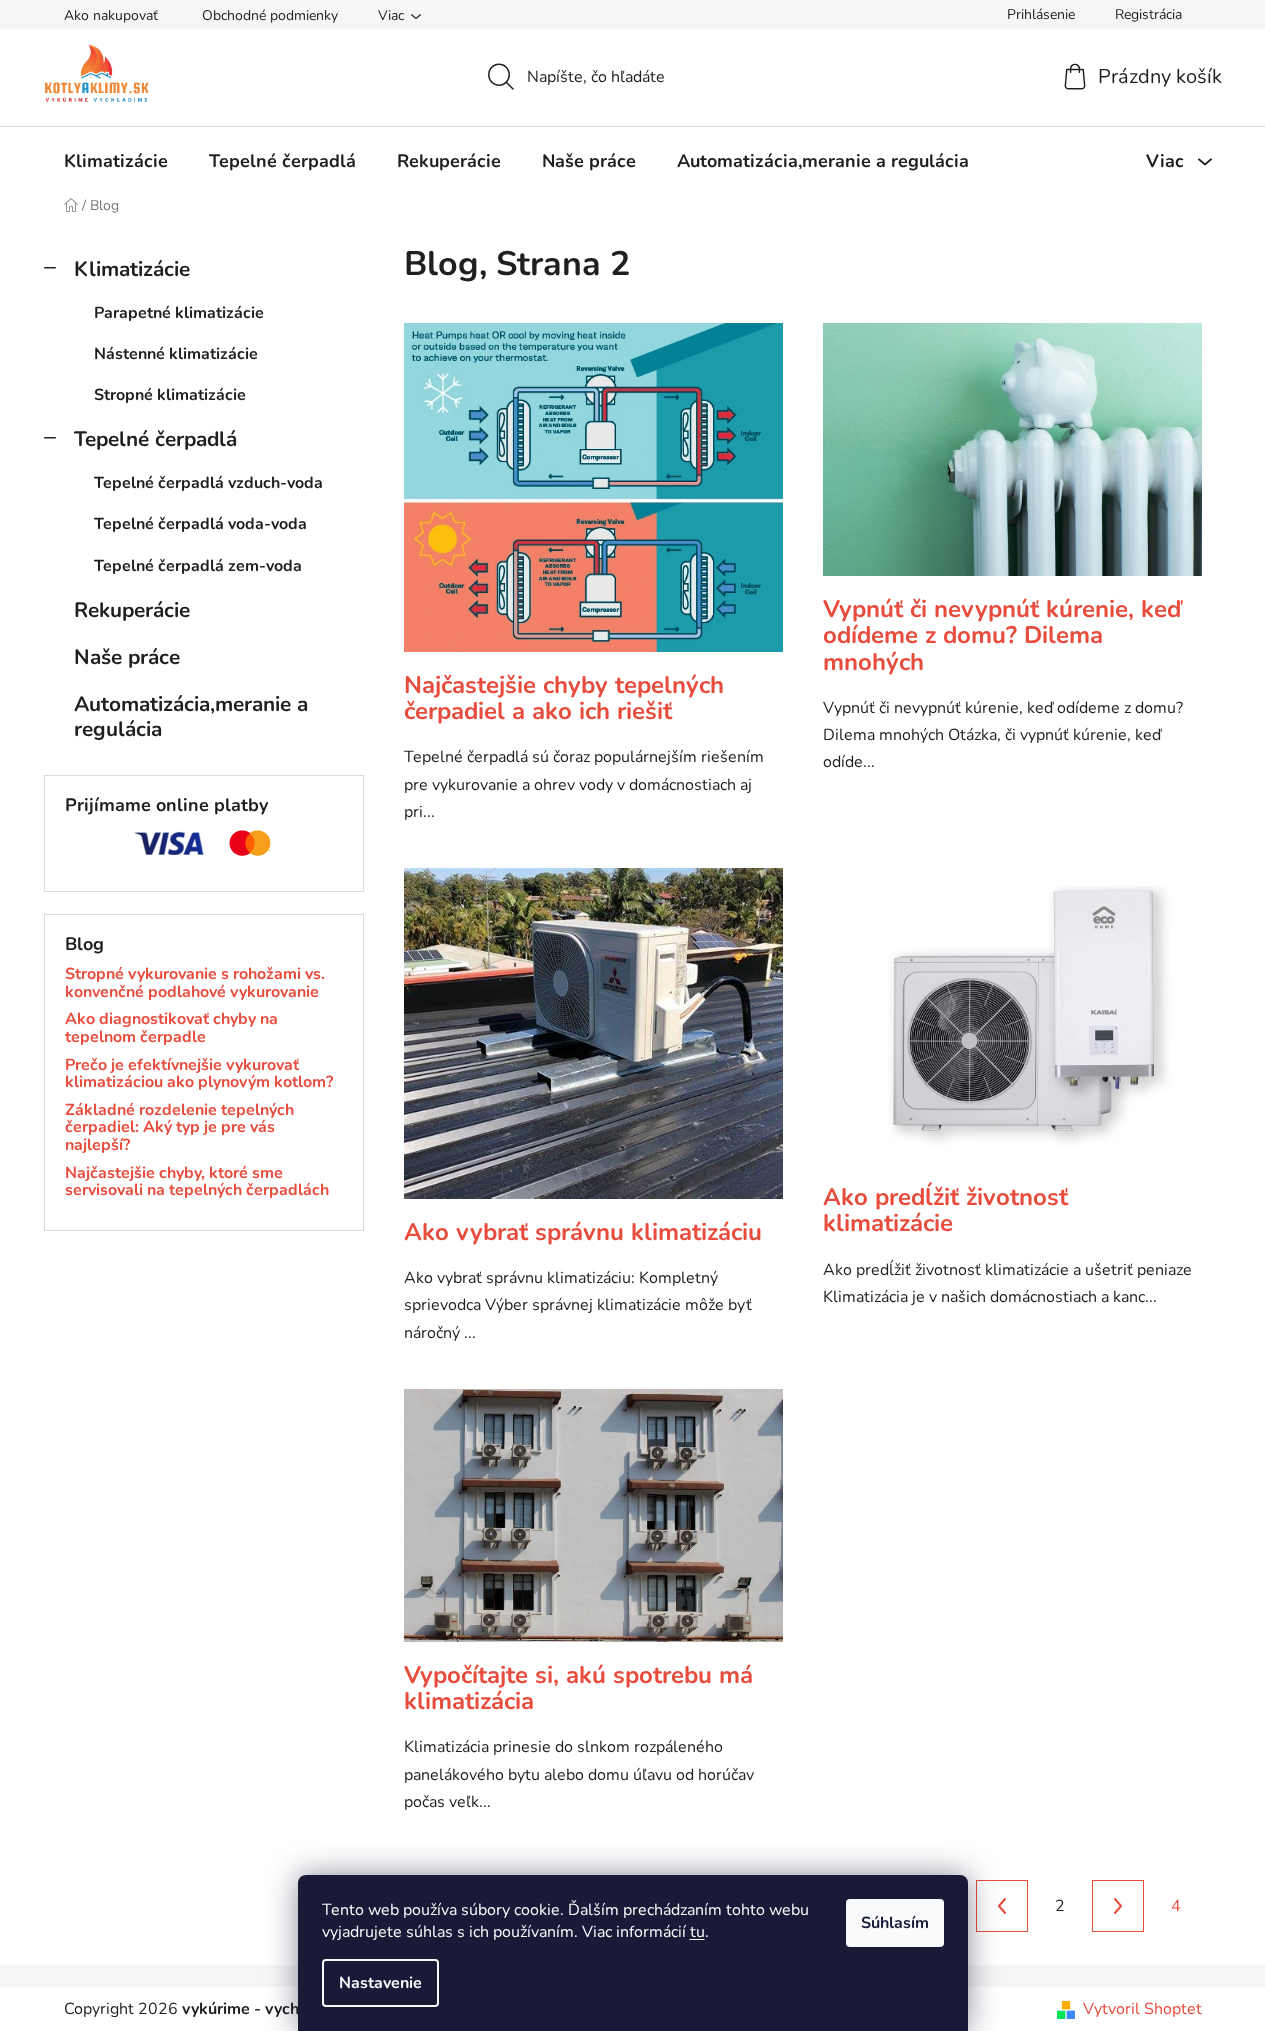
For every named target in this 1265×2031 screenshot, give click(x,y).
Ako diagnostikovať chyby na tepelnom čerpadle (171, 1028)
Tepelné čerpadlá (155, 439)
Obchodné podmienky (270, 15)
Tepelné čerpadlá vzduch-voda (208, 483)
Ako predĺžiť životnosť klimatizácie (945, 1210)
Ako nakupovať (111, 15)
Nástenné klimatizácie (176, 354)
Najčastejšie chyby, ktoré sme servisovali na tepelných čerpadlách (197, 1182)
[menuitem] (116, 161)
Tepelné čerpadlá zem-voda (198, 566)
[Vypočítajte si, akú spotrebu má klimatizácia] (593, 1525)
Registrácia (1148, 14)
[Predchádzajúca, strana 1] (1002, 1906)
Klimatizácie (132, 269)
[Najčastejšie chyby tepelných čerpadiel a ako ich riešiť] (593, 497)
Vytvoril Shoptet (1142, 2009)
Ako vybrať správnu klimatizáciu (583, 1232)
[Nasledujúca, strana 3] (1118, 1906)
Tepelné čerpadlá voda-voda (200, 524)
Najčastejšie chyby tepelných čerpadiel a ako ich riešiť (564, 698)
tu (697, 1932)
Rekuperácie (132, 610)
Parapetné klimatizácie (179, 313)
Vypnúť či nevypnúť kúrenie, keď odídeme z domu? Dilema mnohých (1002, 635)
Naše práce (127, 657)
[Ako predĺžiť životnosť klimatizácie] (1012, 1026)
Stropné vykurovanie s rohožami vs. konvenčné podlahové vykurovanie (195, 983)
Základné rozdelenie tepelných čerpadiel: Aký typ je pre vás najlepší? (179, 1128)
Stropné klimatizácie (170, 395)
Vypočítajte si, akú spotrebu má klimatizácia (578, 1688)
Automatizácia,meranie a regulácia (191, 716)
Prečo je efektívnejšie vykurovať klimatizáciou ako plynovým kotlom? (199, 1074)
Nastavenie (380, 1983)
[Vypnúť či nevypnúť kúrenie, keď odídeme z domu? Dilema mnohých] (1012, 459)
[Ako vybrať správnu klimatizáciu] (593, 1043)
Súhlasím (895, 1923)
